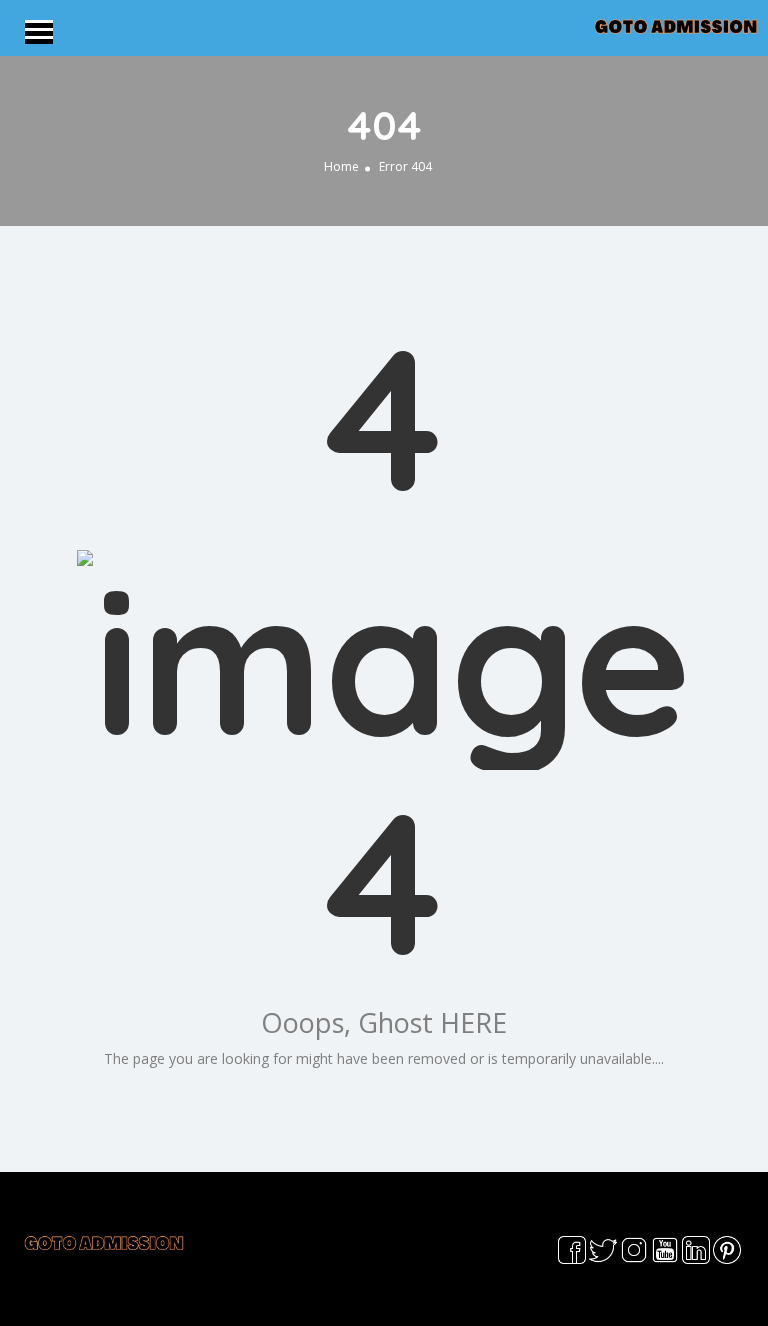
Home (341, 165)
